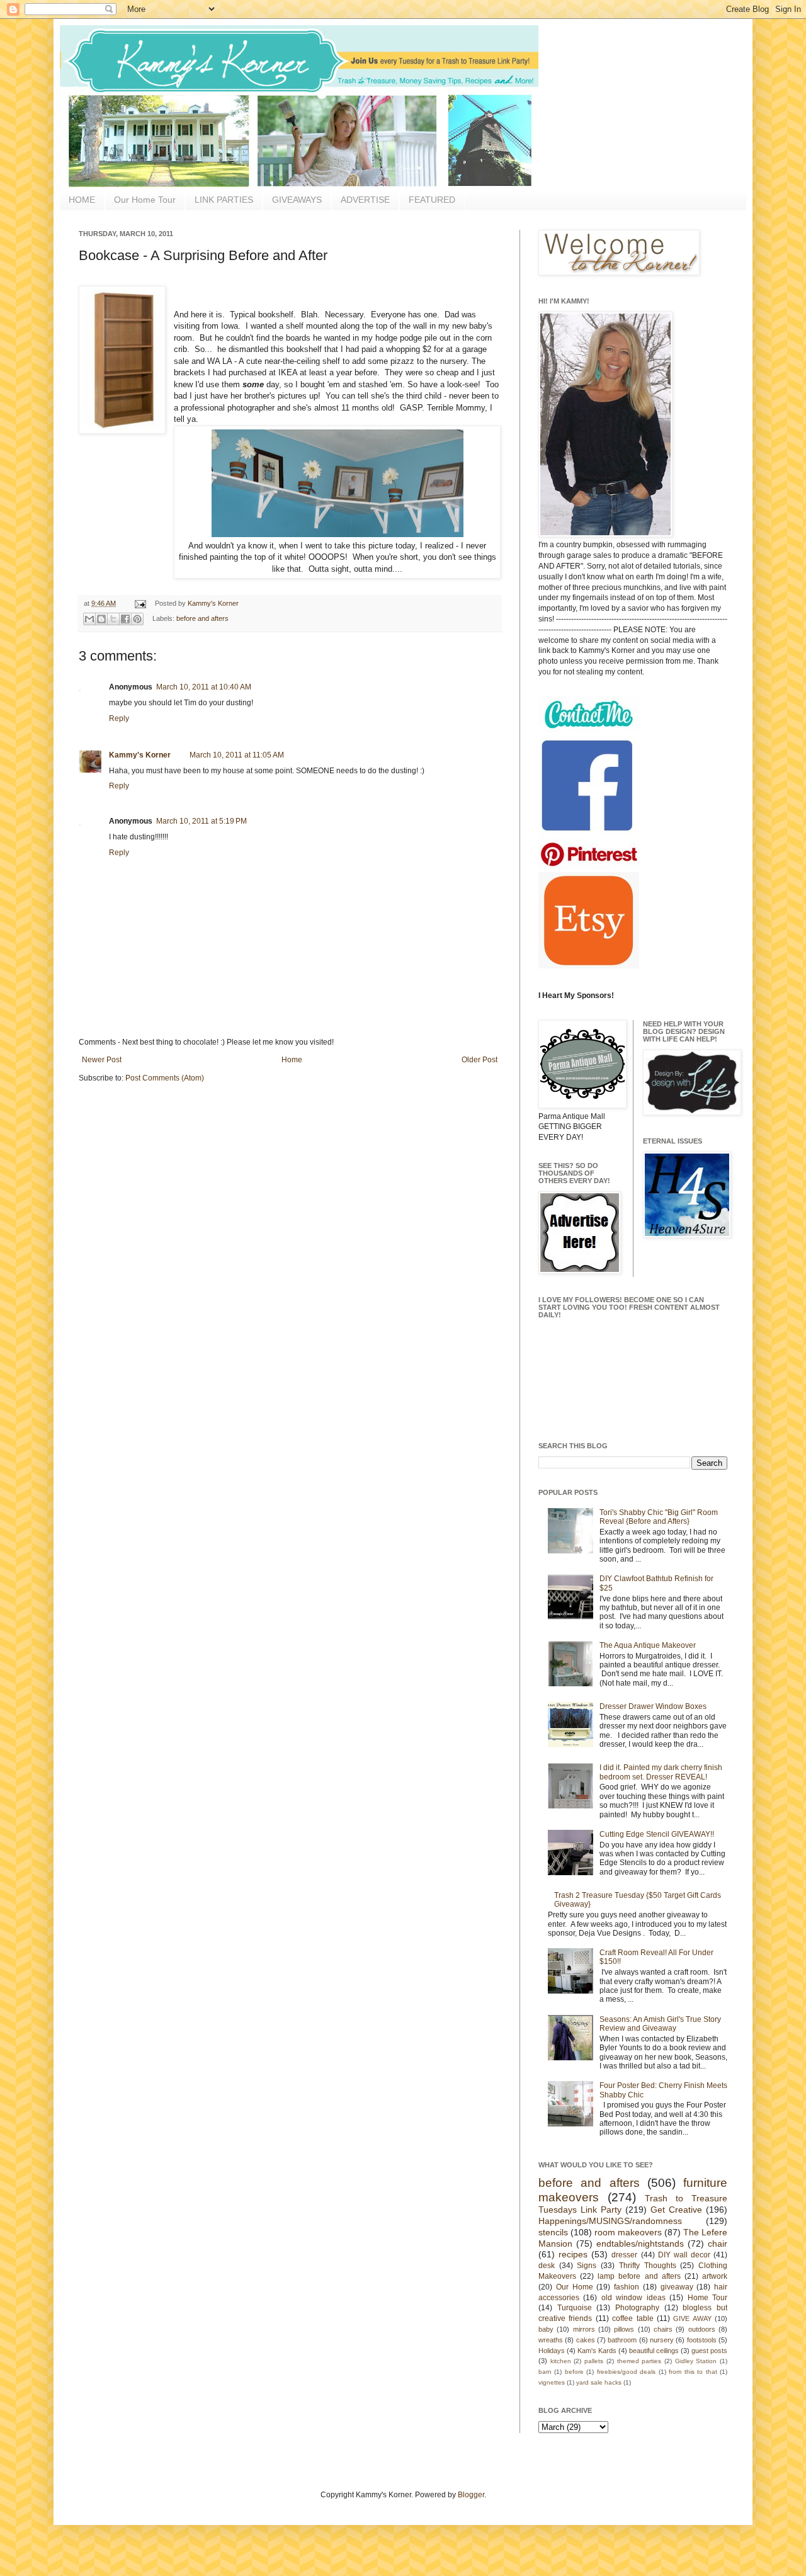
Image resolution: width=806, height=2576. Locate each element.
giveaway (677, 2287)
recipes (573, 2254)
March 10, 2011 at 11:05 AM (237, 755)
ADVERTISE (365, 200)
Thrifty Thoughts (648, 2266)
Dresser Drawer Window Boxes (653, 1706)
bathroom (622, 2340)
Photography (637, 2308)
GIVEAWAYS (297, 200)
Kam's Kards (597, 2351)
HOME (82, 200)
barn (545, 2372)
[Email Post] (140, 603)
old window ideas (633, 2298)
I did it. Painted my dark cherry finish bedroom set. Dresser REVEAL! (661, 1772)
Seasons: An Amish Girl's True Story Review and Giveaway (660, 2024)
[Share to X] (113, 619)
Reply (119, 718)
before (574, 2372)
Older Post (480, 1060)
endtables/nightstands (640, 2244)
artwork (715, 2276)
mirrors (584, 2329)
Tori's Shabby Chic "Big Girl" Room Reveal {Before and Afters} (659, 1517)
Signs (587, 2266)
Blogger (471, 2495)
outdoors (702, 2329)
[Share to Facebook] (125, 619)
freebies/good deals (626, 2372)
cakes (586, 2340)
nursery (662, 2340)
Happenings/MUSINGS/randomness (610, 2221)
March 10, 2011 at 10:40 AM (204, 687)
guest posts (709, 2351)
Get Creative (676, 2210)
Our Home (575, 2287)
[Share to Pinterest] (137, 619)
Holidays (552, 2351)
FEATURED (432, 200)
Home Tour (707, 2298)
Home (292, 1060)
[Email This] (89, 619)
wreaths (551, 2340)
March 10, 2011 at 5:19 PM (201, 821)
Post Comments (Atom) (165, 1078)
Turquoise (575, 2308)
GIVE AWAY (692, 2318)
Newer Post (102, 1060)
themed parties (639, 2361)
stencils (553, 2232)
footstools (702, 2340)
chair (718, 2244)
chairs (663, 2329)
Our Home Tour (145, 200)
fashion (627, 2287)
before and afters (202, 618)
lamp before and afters (639, 2276)
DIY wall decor (684, 2255)
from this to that (693, 2372)
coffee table (633, 2318)
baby (546, 2329)
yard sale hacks (599, 2382)
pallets (594, 2361)
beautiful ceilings (654, 2351)
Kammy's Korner (213, 603)
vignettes (552, 2382)
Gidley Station (696, 2361)
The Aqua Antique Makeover (648, 1645)
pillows (624, 2329)
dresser (624, 2255)
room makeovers (628, 2232)
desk (547, 2266)
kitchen (561, 2361)
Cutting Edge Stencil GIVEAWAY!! (657, 1834)
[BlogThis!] (101, 619)
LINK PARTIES (224, 200)
